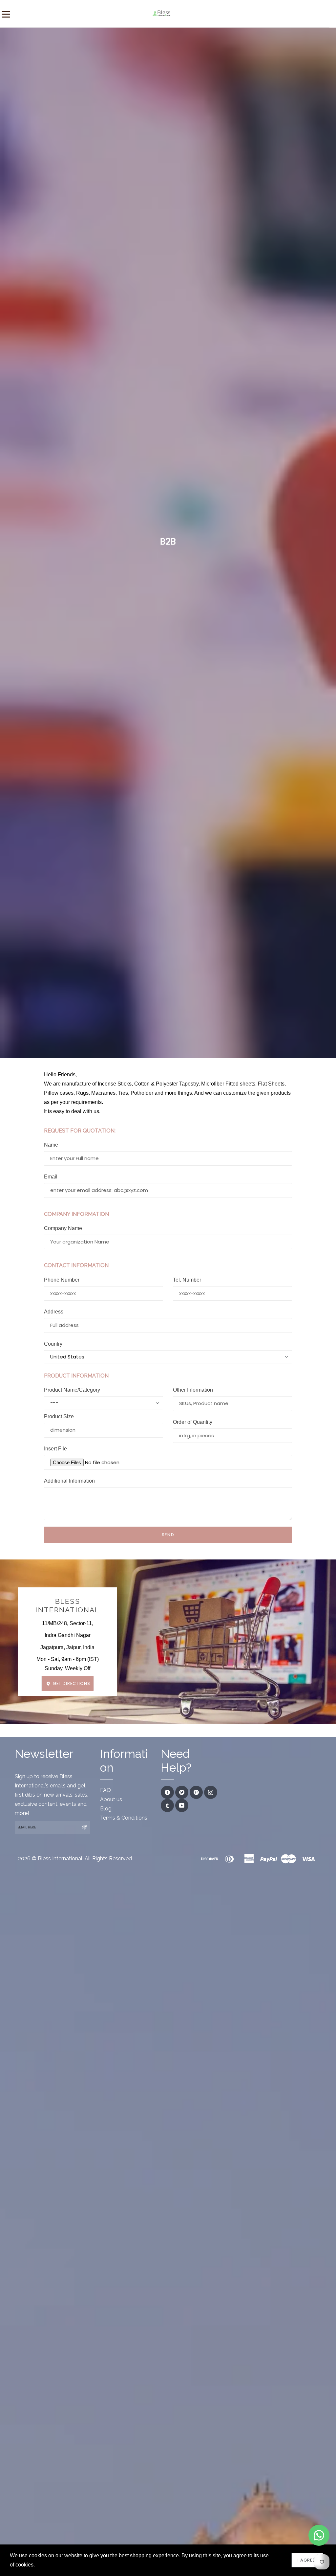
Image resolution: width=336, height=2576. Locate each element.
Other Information (193, 1390)
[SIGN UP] (84, 1827)
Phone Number (62, 1280)
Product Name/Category (72, 1390)
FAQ (105, 1790)
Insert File (55, 1449)
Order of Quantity (193, 1422)
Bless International (67, 1606)
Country (53, 1344)
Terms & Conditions (124, 1818)
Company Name (63, 1228)
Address (54, 1312)
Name (51, 1145)
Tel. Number (187, 1280)
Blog (106, 1809)
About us (111, 1799)
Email (51, 1177)
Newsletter (44, 1754)
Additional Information (69, 1481)
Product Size (59, 1416)
